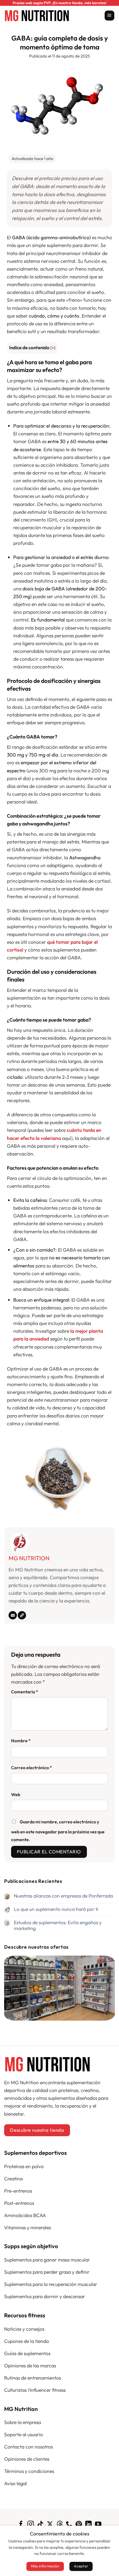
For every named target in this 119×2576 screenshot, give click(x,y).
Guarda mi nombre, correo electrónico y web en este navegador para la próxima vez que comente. (58, 1831)
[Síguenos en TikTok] (40, 2525)
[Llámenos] (69, 2525)
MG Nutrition (29, 1558)
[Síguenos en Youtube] (98, 2525)
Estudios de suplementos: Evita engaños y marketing (58, 1925)
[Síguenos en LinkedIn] (88, 2525)
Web (16, 1794)
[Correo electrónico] (13, 1615)
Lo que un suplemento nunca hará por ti (56, 1909)
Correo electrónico (32, 1768)
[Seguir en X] (50, 2525)
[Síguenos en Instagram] (31, 2525)
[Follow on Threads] (59, 2525)
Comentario (25, 1692)
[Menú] (109, 16)
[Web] (22, 1615)
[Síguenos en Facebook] (21, 2525)
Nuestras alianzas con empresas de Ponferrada (63, 1896)
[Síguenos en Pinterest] (79, 2525)
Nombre (21, 1741)
